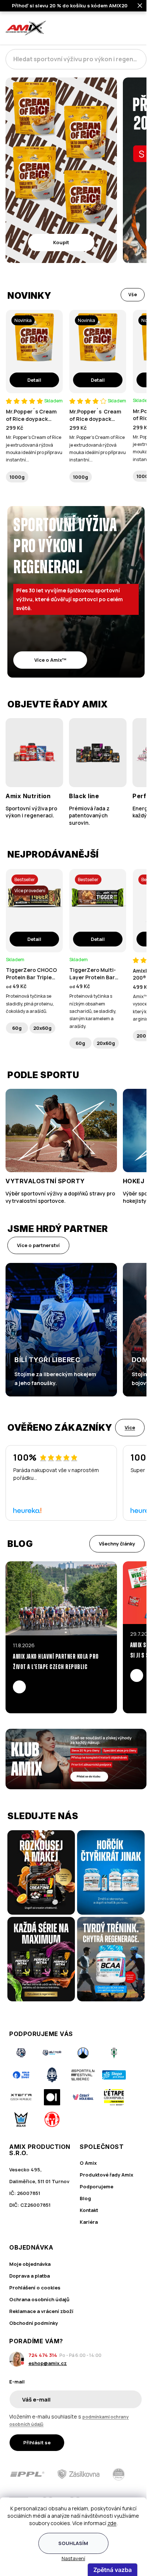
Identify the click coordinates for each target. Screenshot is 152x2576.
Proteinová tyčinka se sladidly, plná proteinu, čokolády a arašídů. (30, 1004)
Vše (133, 295)
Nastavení (73, 2558)
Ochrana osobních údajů (39, 2299)
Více (130, 1427)
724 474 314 (43, 2355)
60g (17, 1028)
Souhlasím (73, 2543)
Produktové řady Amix (106, 2175)
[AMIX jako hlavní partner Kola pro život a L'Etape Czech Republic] (61, 1598)
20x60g (42, 1028)
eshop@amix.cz (48, 2363)
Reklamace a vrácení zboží (41, 2311)
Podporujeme (96, 2187)
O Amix (88, 2163)
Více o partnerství (38, 1245)
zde (112, 2523)
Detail (34, 380)
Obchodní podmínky (34, 2323)
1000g (17, 477)
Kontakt (89, 2210)
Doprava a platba (30, 2276)
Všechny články (117, 1544)
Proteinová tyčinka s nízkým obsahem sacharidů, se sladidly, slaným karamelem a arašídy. (93, 1011)
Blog (85, 2198)
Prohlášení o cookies (35, 2288)
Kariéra (89, 2222)
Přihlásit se (37, 2442)
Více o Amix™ (50, 660)
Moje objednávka (30, 2264)
